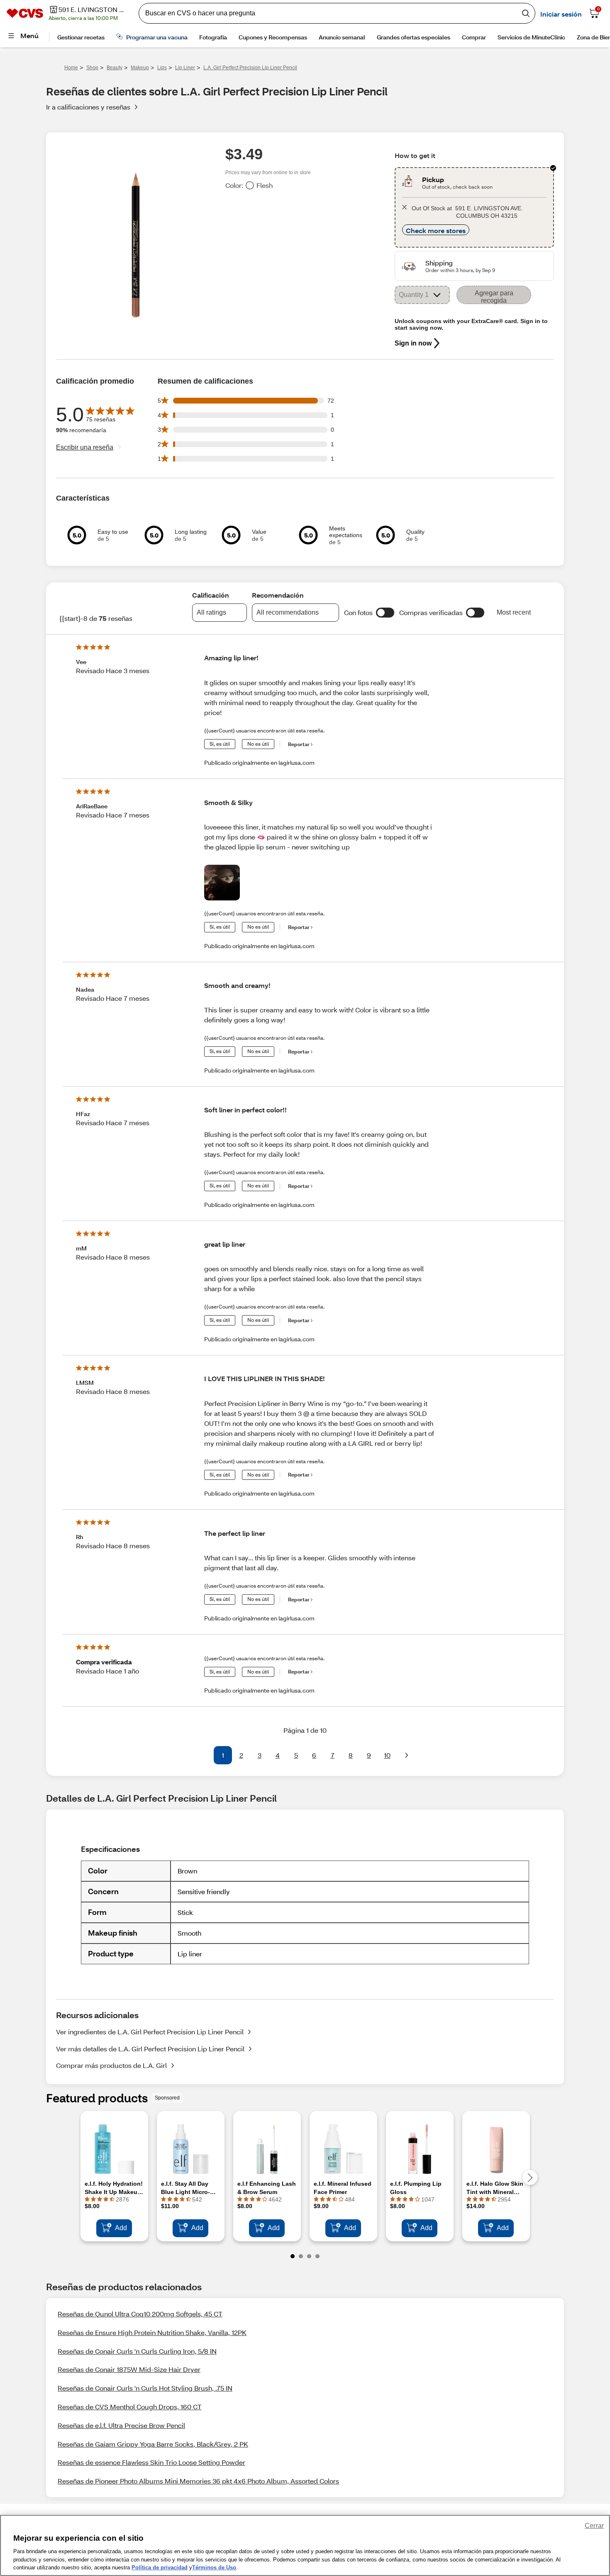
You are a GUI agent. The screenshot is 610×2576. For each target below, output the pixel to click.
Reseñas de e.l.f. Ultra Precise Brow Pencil (121, 2425)
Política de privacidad (160, 2567)
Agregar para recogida (494, 297)
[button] (385, 613)
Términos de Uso (214, 2567)
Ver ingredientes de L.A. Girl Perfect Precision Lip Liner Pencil (150, 2032)
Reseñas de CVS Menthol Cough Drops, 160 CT (130, 2407)
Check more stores (436, 230)
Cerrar (594, 2526)
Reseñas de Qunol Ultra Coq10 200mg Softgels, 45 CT (140, 2314)
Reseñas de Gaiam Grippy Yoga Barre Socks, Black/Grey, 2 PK (153, 2444)
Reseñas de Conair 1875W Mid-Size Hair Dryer (129, 2369)
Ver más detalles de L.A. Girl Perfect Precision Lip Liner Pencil (150, 2049)
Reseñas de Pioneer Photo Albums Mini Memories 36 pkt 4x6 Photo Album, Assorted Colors (198, 2481)
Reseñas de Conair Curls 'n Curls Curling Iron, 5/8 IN (137, 2351)
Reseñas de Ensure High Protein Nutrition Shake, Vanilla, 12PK (152, 2332)
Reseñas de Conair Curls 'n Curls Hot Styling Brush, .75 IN (145, 2388)
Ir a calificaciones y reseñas (88, 107)
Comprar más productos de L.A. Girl (111, 2065)
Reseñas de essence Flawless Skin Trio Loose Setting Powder (151, 2462)
